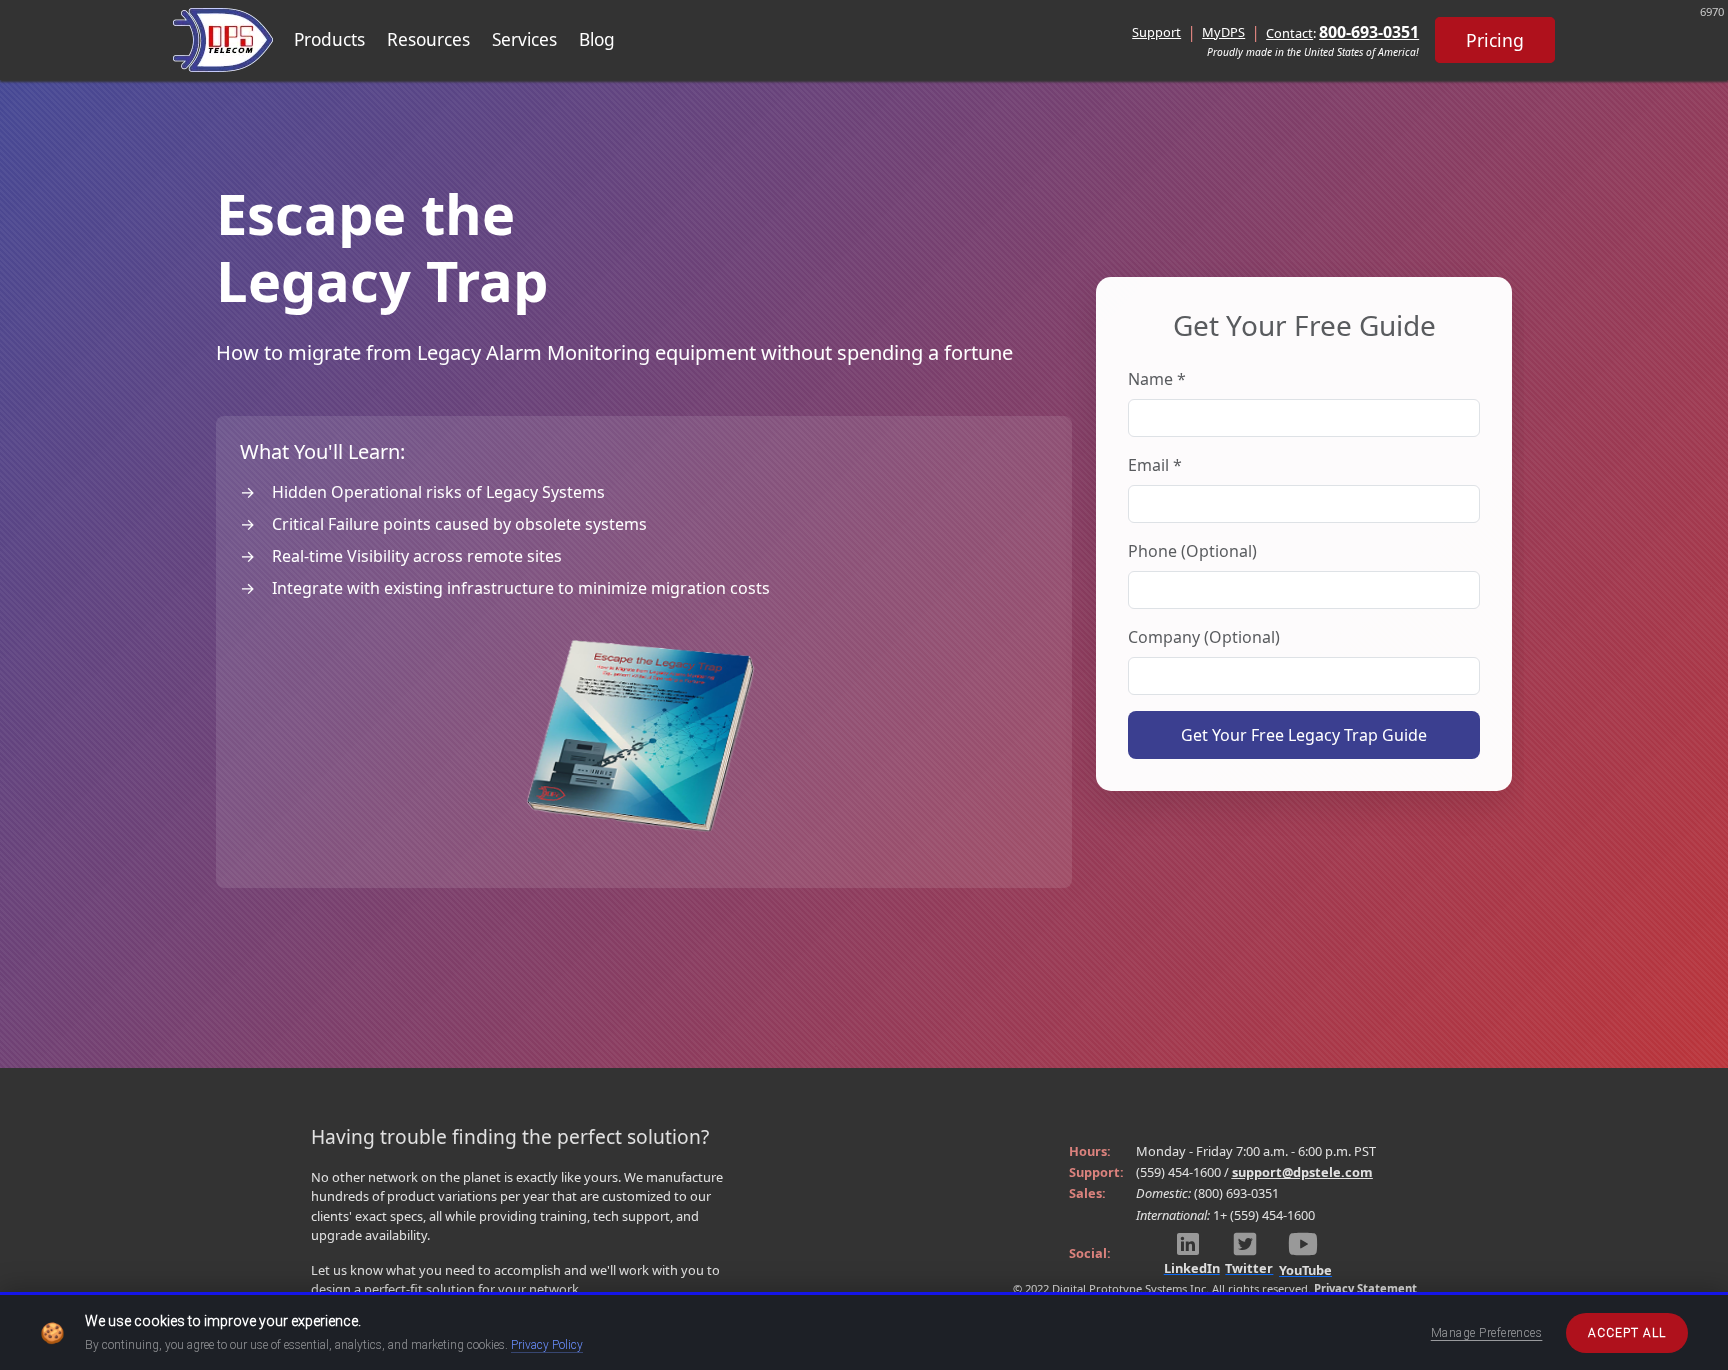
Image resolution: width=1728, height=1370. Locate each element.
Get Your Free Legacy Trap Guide (1304, 735)
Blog (597, 39)
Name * (1157, 379)
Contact (1289, 33)
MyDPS (1223, 32)
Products (329, 39)
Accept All (1627, 1333)
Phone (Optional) (1192, 551)
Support (1156, 32)
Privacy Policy (547, 1345)
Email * (1155, 465)
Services (524, 39)
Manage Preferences (1487, 1333)
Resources (428, 39)
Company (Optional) (1204, 637)
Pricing (1495, 40)
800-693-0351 (1369, 32)
